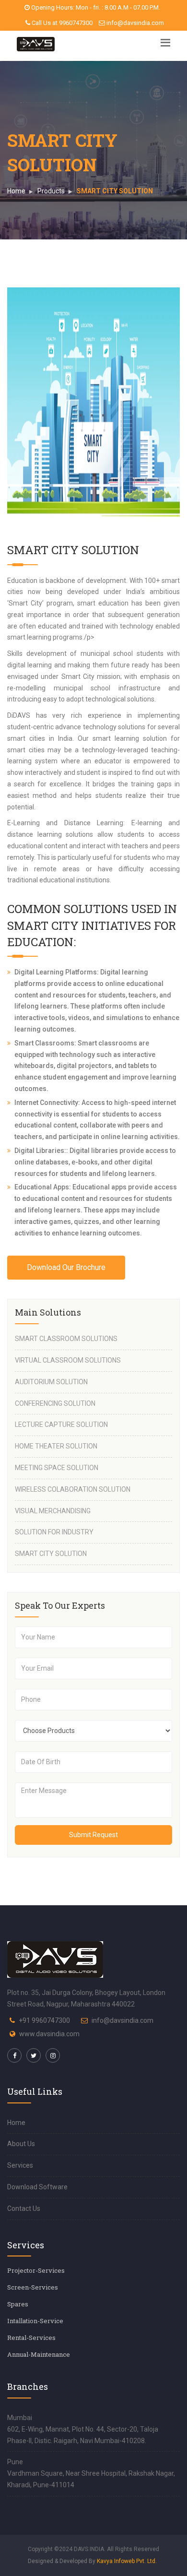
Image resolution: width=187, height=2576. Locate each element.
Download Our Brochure (66, 1267)
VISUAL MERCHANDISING (53, 1511)
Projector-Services (36, 2270)
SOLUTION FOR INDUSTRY (54, 1532)
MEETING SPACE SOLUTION (57, 1468)
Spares (18, 2304)
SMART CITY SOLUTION (51, 1554)
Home (16, 191)
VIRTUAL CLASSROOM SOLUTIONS (68, 1360)
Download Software (37, 2187)
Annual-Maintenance (39, 2354)
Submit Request (93, 1835)
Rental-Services (31, 2338)
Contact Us (24, 2208)
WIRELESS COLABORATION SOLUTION (73, 1489)
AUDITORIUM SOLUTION (51, 1382)
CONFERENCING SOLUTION (55, 1403)
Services (20, 2165)
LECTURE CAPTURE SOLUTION (61, 1425)
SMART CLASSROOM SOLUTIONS (66, 1339)
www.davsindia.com (49, 2034)
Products (51, 191)
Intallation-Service (35, 2321)
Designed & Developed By (92, 2561)
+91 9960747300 (44, 2020)
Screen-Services (33, 2287)
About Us (21, 2144)
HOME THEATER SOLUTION (56, 1446)
